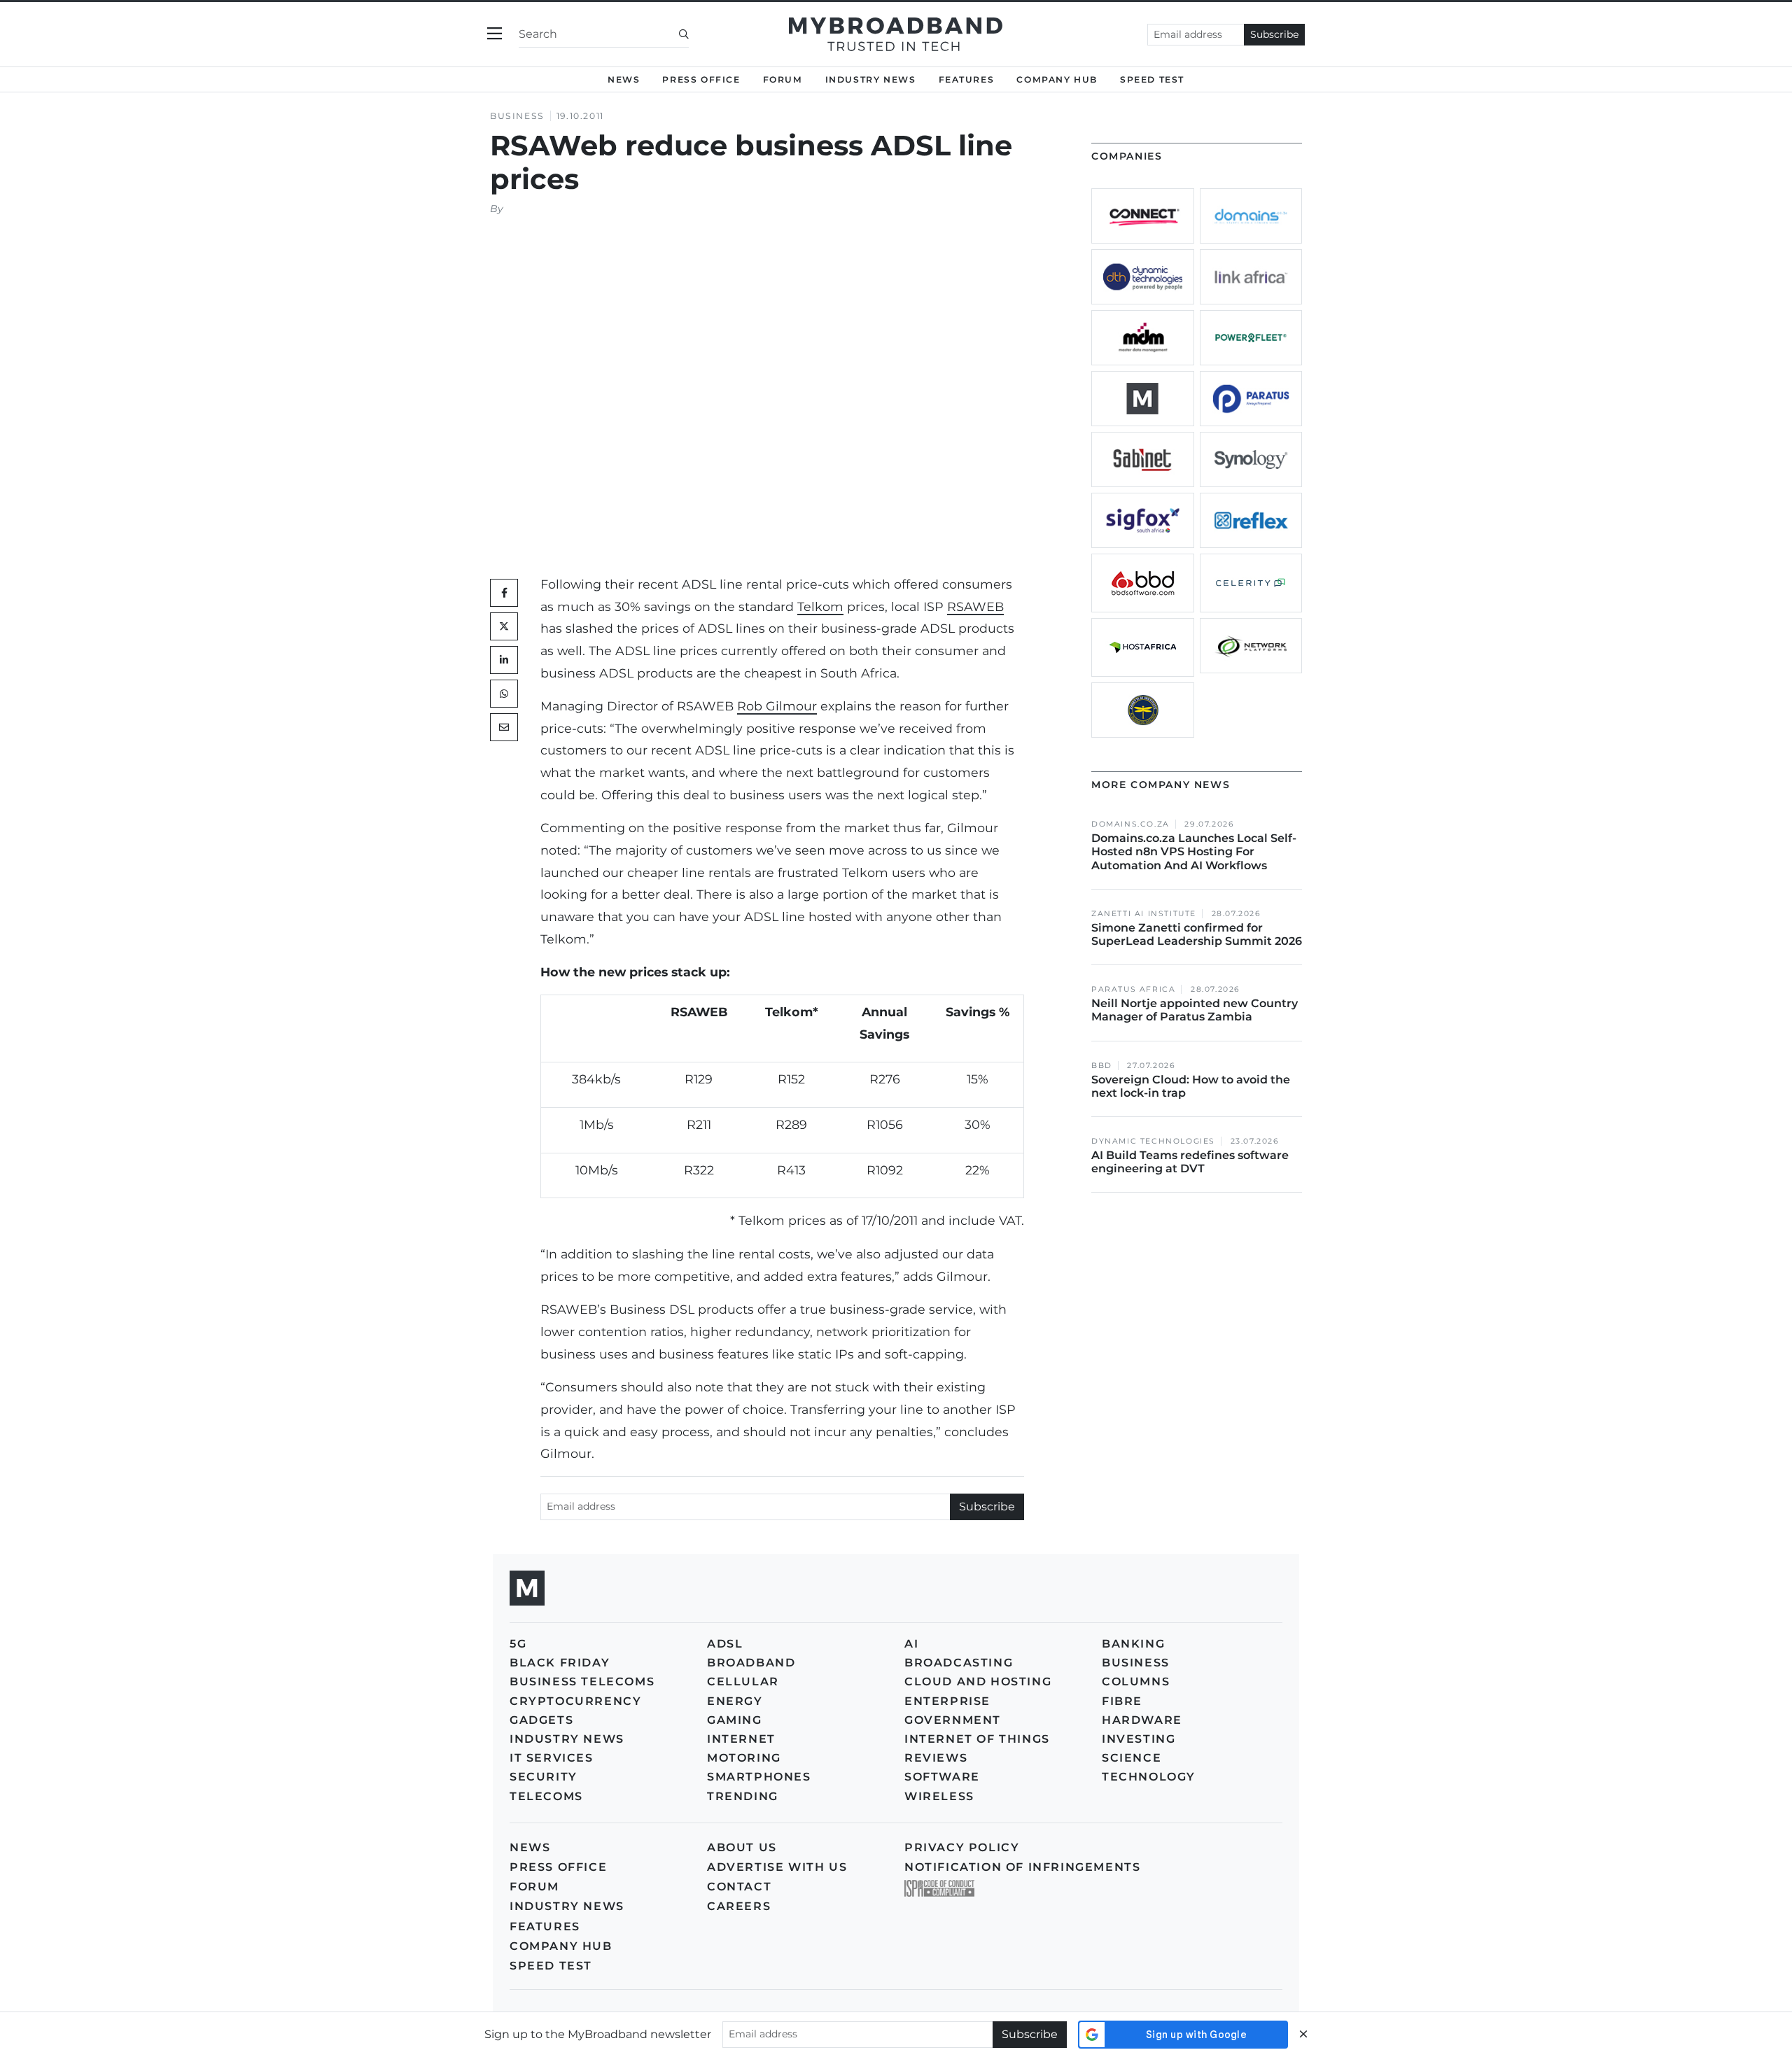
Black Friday (560, 1663)
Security (544, 1777)
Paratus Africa (1133, 989)
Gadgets (541, 1720)
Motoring (744, 1758)
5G (518, 1644)
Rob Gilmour (777, 706)
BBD (1102, 1066)
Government (953, 1720)
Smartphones (759, 1777)
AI (911, 1644)
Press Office (701, 79)
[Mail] (504, 727)
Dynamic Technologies (1153, 1141)
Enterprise (947, 1701)
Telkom (820, 606)
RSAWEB (975, 606)
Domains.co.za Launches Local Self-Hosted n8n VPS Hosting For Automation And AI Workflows (1194, 851)
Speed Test (551, 1966)
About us (742, 1847)
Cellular (743, 1682)
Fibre (1122, 1701)
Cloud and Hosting (978, 1682)
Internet (741, 1739)
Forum (783, 79)
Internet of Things (977, 1739)
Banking (1133, 1644)
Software (942, 1777)
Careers (739, 1906)
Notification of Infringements (1022, 1867)
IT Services (552, 1758)
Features (967, 79)
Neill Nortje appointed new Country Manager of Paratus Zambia (1195, 1010)
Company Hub (1057, 79)
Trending (743, 1796)
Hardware (1142, 1720)
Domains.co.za (1130, 824)
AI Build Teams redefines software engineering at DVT (1190, 1162)
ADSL (725, 1644)
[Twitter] (504, 626)
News (624, 79)
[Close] (1303, 2034)
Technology (1149, 1777)
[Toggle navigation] (495, 34)
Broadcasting (959, 1663)
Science (1132, 1758)
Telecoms (546, 1796)
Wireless (939, 1796)
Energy (735, 1701)
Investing (1139, 1739)
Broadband (751, 1663)
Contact (739, 1887)
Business (517, 116)
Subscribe (1274, 34)
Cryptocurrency (575, 1701)
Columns (1136, 1682)
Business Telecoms (582, 1682)
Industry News (871, 79)
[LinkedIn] (504, 660)
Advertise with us (777, 1867)
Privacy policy (962, 1847)
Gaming (735, 1720)
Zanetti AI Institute (1144, 914)
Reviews (936, 1758)
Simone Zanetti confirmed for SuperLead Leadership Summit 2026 (1197, 934)
